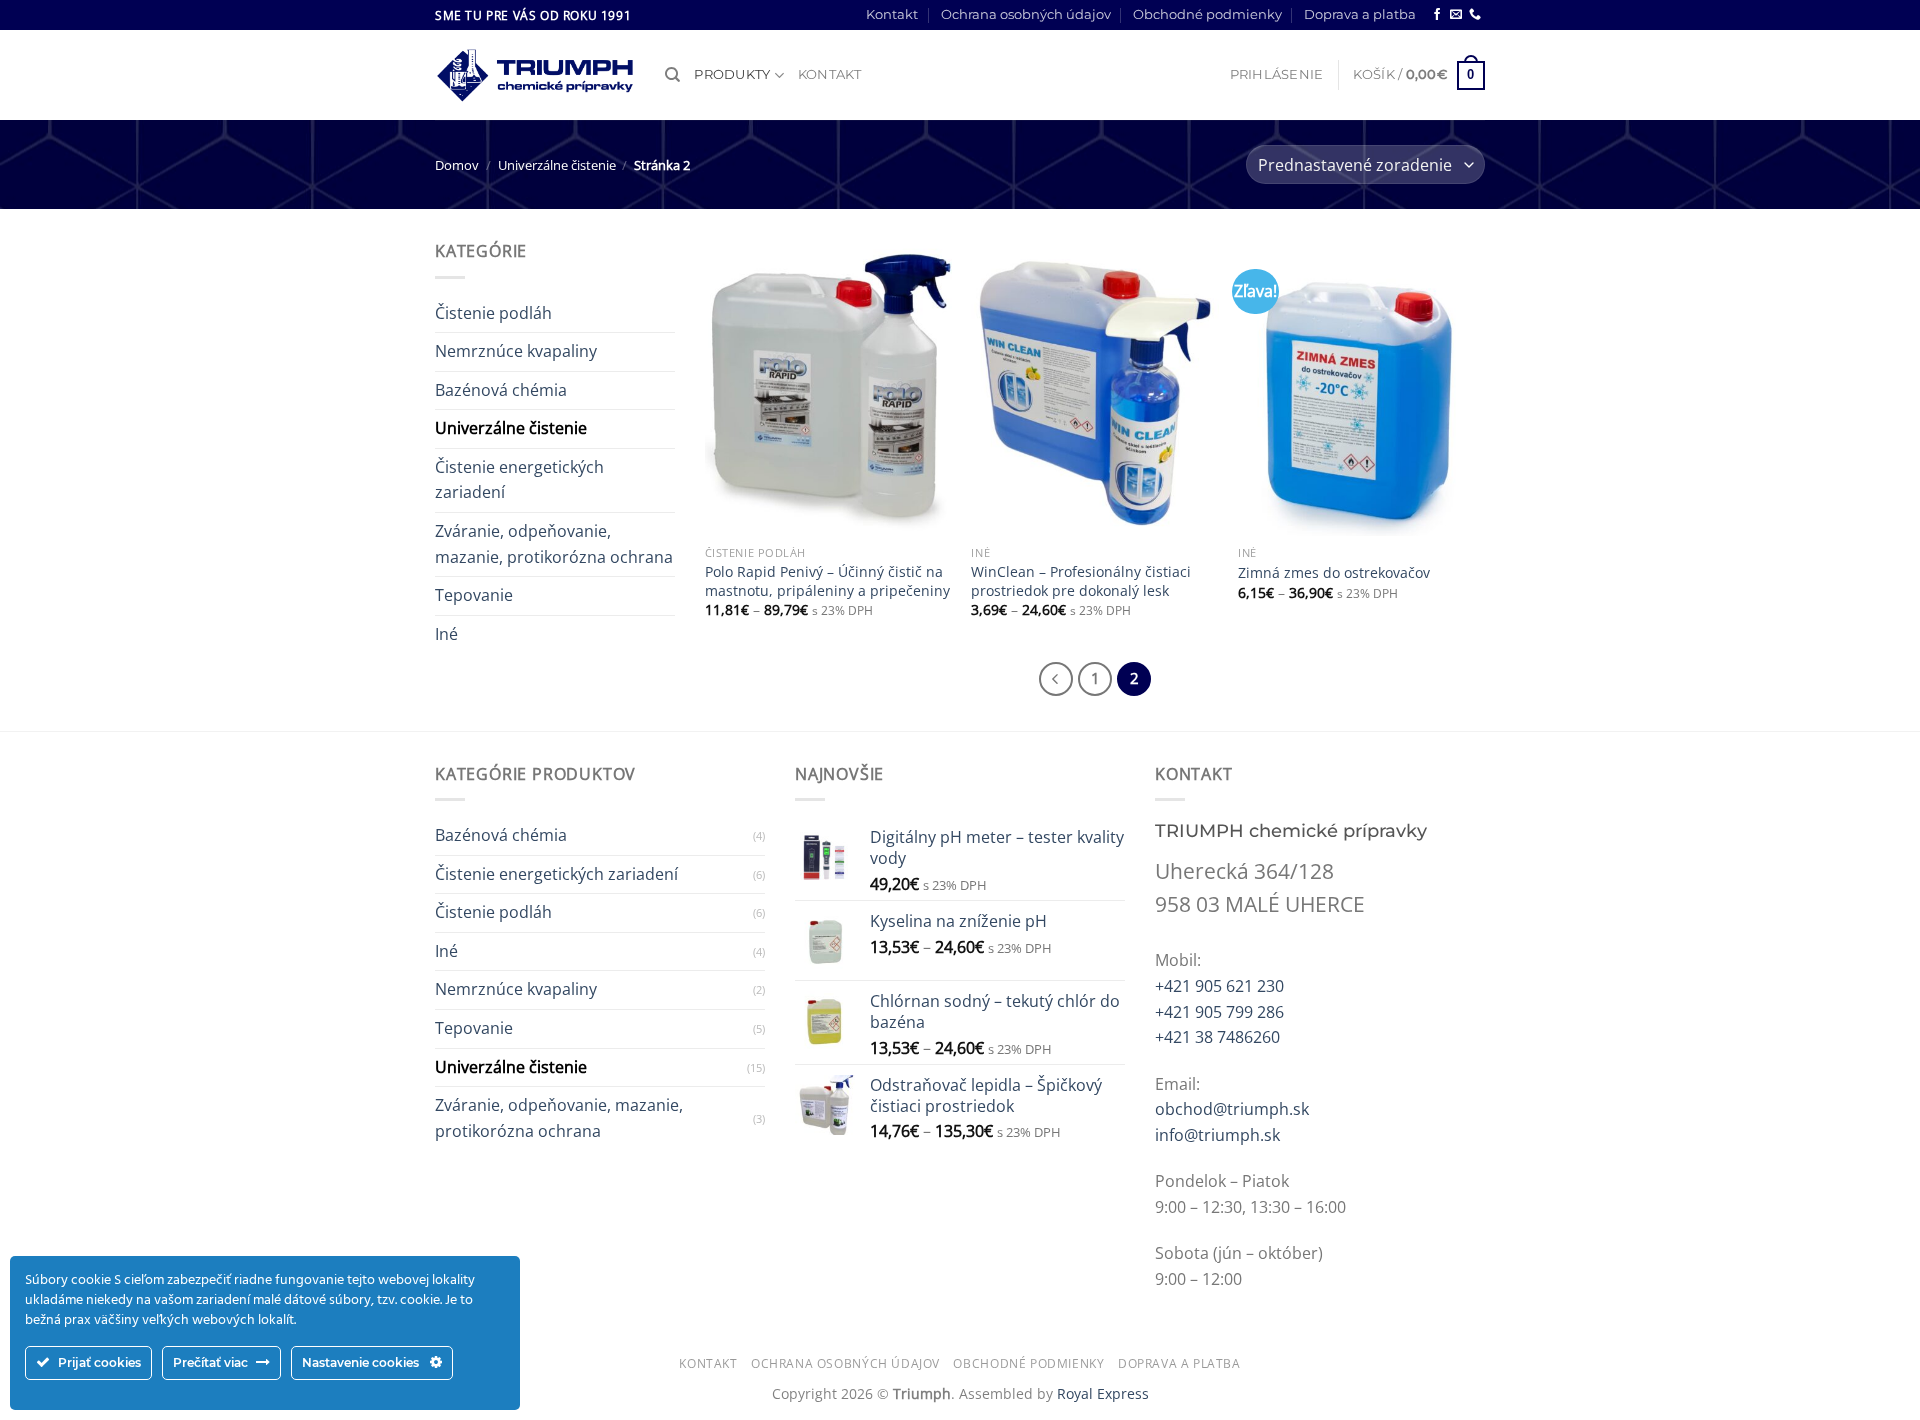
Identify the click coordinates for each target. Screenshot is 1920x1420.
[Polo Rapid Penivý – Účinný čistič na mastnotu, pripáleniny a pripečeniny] (828, 387)
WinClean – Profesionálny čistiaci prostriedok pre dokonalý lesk (1081, 581)
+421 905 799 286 (1219, 1012)
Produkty (732, 74)
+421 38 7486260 (1217, 1037)
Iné (446, 634)
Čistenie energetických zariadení (519, 480)
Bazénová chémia (501, 390)
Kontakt (892, 14)
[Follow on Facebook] (1437, 15)
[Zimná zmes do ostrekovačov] (1361, 387)
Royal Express (1103, 1393)
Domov (457, 165)
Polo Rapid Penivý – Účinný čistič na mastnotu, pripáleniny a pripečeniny (827, 581)
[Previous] (1056, 679)
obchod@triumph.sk (1232, 1109)
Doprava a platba (1360, 14)
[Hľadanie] (672, 75)
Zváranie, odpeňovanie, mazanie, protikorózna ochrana (554, 544)
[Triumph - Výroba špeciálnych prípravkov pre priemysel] (535, 76)
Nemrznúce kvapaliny (516, 351)
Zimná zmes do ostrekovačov (1334, 573)
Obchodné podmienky (1207, 14)
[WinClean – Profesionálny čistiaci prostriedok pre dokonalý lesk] (1094, 387)
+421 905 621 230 (1219, 986)
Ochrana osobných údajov (1026, 14)
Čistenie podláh (493, 313)
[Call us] (1475, 15)
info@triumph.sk (1217, 1135)
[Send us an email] (1456, 15)
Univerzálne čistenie (557, 165)
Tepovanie (474, 595)
